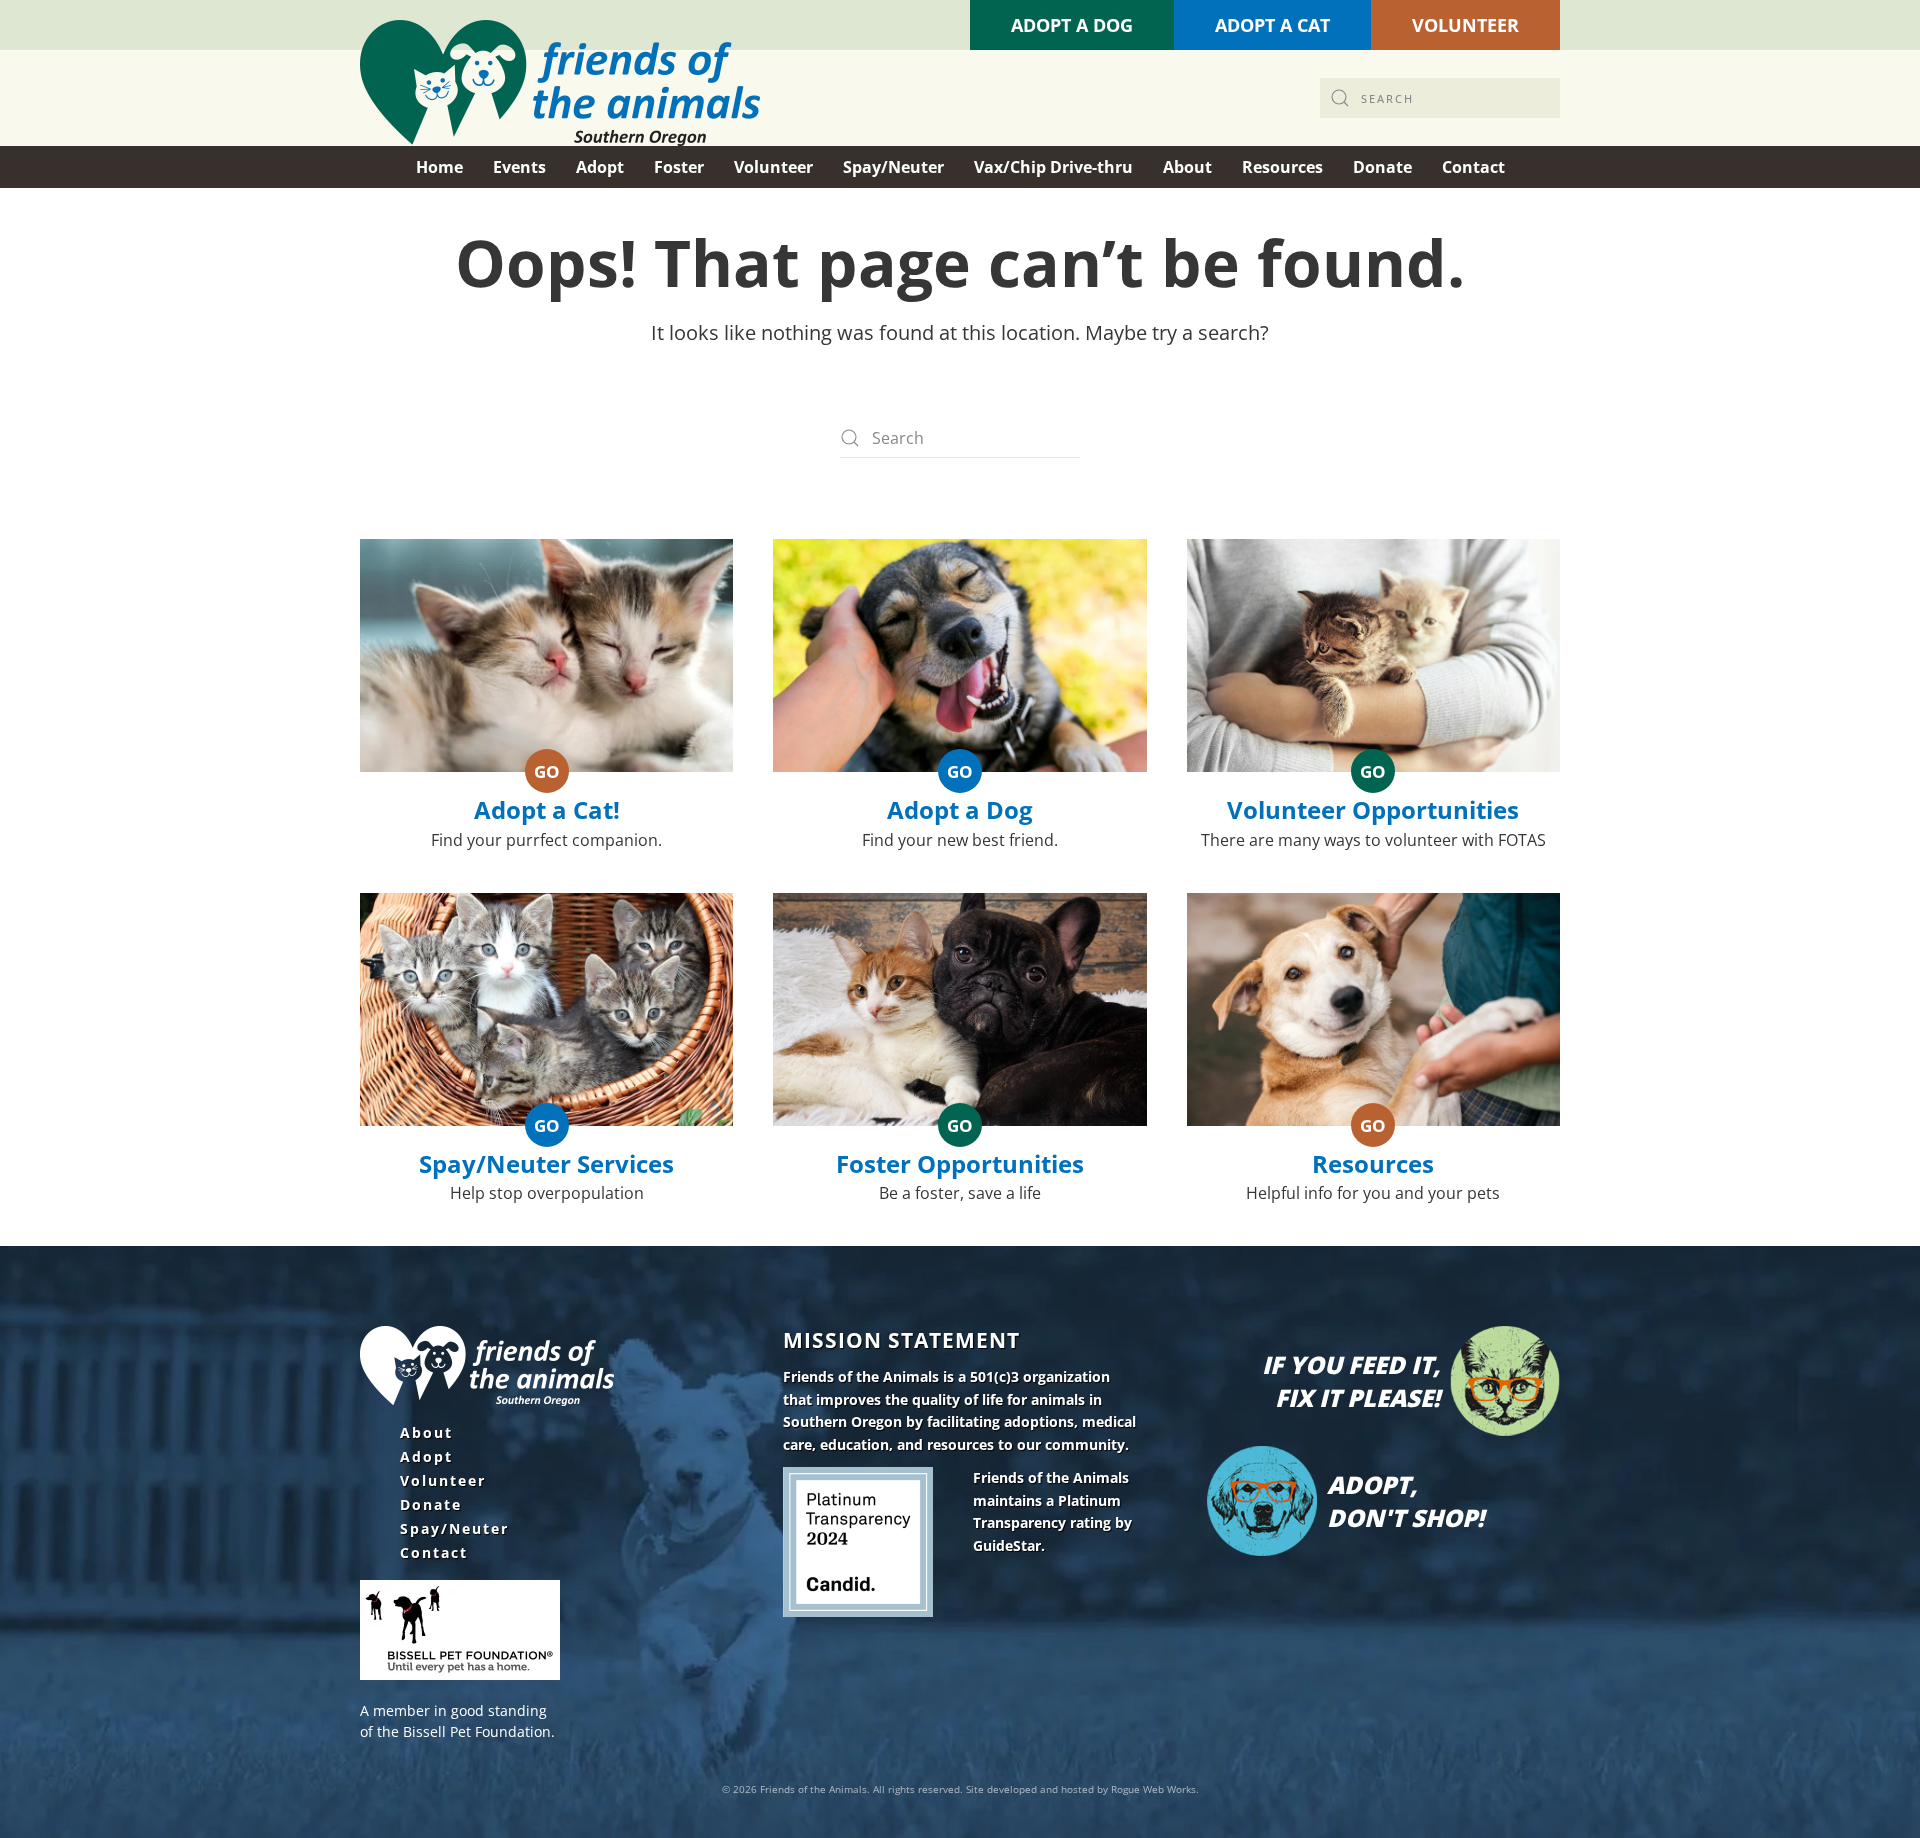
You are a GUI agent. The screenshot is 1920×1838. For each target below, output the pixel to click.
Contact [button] (1473, 167)
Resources (1373, 1163)
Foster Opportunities (960, 1163)
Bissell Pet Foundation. (479, 1731)
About (426, 1433)
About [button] (1187, 167)
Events (519, 167)
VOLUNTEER (1465, 25)
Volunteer (443, 1481)
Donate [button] (1382, 167)
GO (547, 771)
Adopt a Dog (960, 809)
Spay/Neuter (454, 1529)
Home (439, 167)
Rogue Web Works (1153, 1789)
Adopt (426, 1457)
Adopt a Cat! (547, 809)
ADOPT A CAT (1272, 25)
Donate (431, 1505)
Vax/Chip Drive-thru (1053, 167)
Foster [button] (679, 167)
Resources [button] (1282, 167)
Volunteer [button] (773, 167)
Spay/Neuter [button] (893, 167)
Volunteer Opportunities (1373, 809)
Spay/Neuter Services (546, 1163)
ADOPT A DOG (1072, 25)
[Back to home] (560, 83)
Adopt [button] (600, 167)
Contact (434, 1553)
